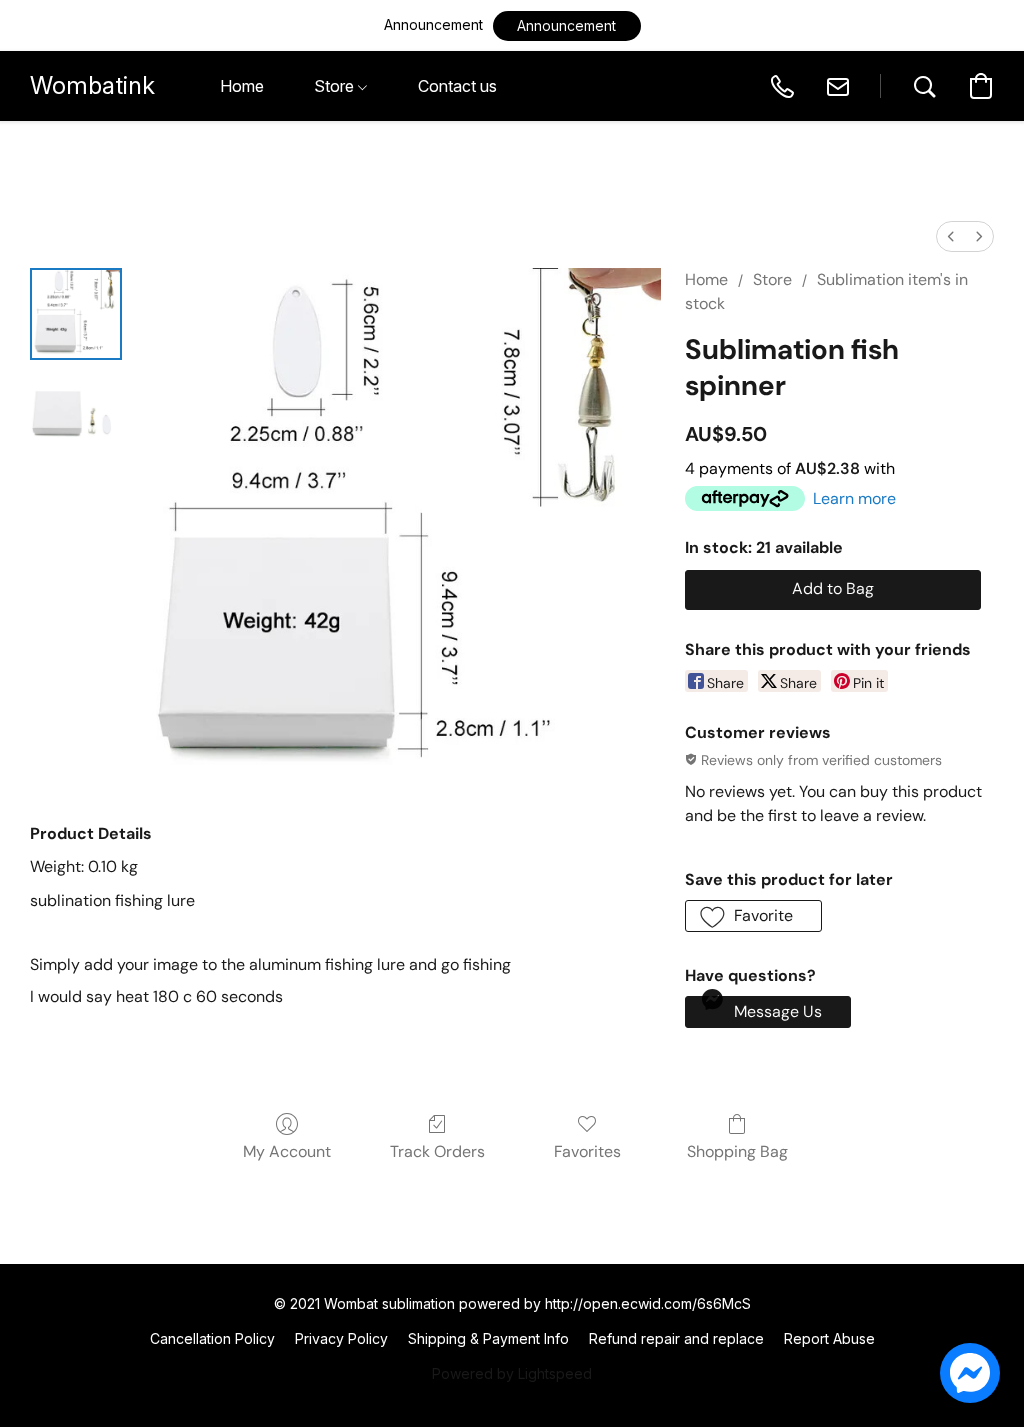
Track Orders (437, 1151)
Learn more (854, 498)
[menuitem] (951, 236)
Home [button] (242, 86)
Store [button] (336, 86)
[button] (567, 26)
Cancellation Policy (212, 1338)
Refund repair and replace (676, 1338)
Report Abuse (829, 1338)
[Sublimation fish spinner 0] (76, 314)
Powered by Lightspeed (512, 1373)
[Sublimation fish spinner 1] (76, 414)
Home (706, 279)
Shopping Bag (737, 1151)
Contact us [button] (457, 86)
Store (772, 279)
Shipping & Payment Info (488, 1338)
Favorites (587, 1151)
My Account (287, 1151)
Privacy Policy (341, 1338)
